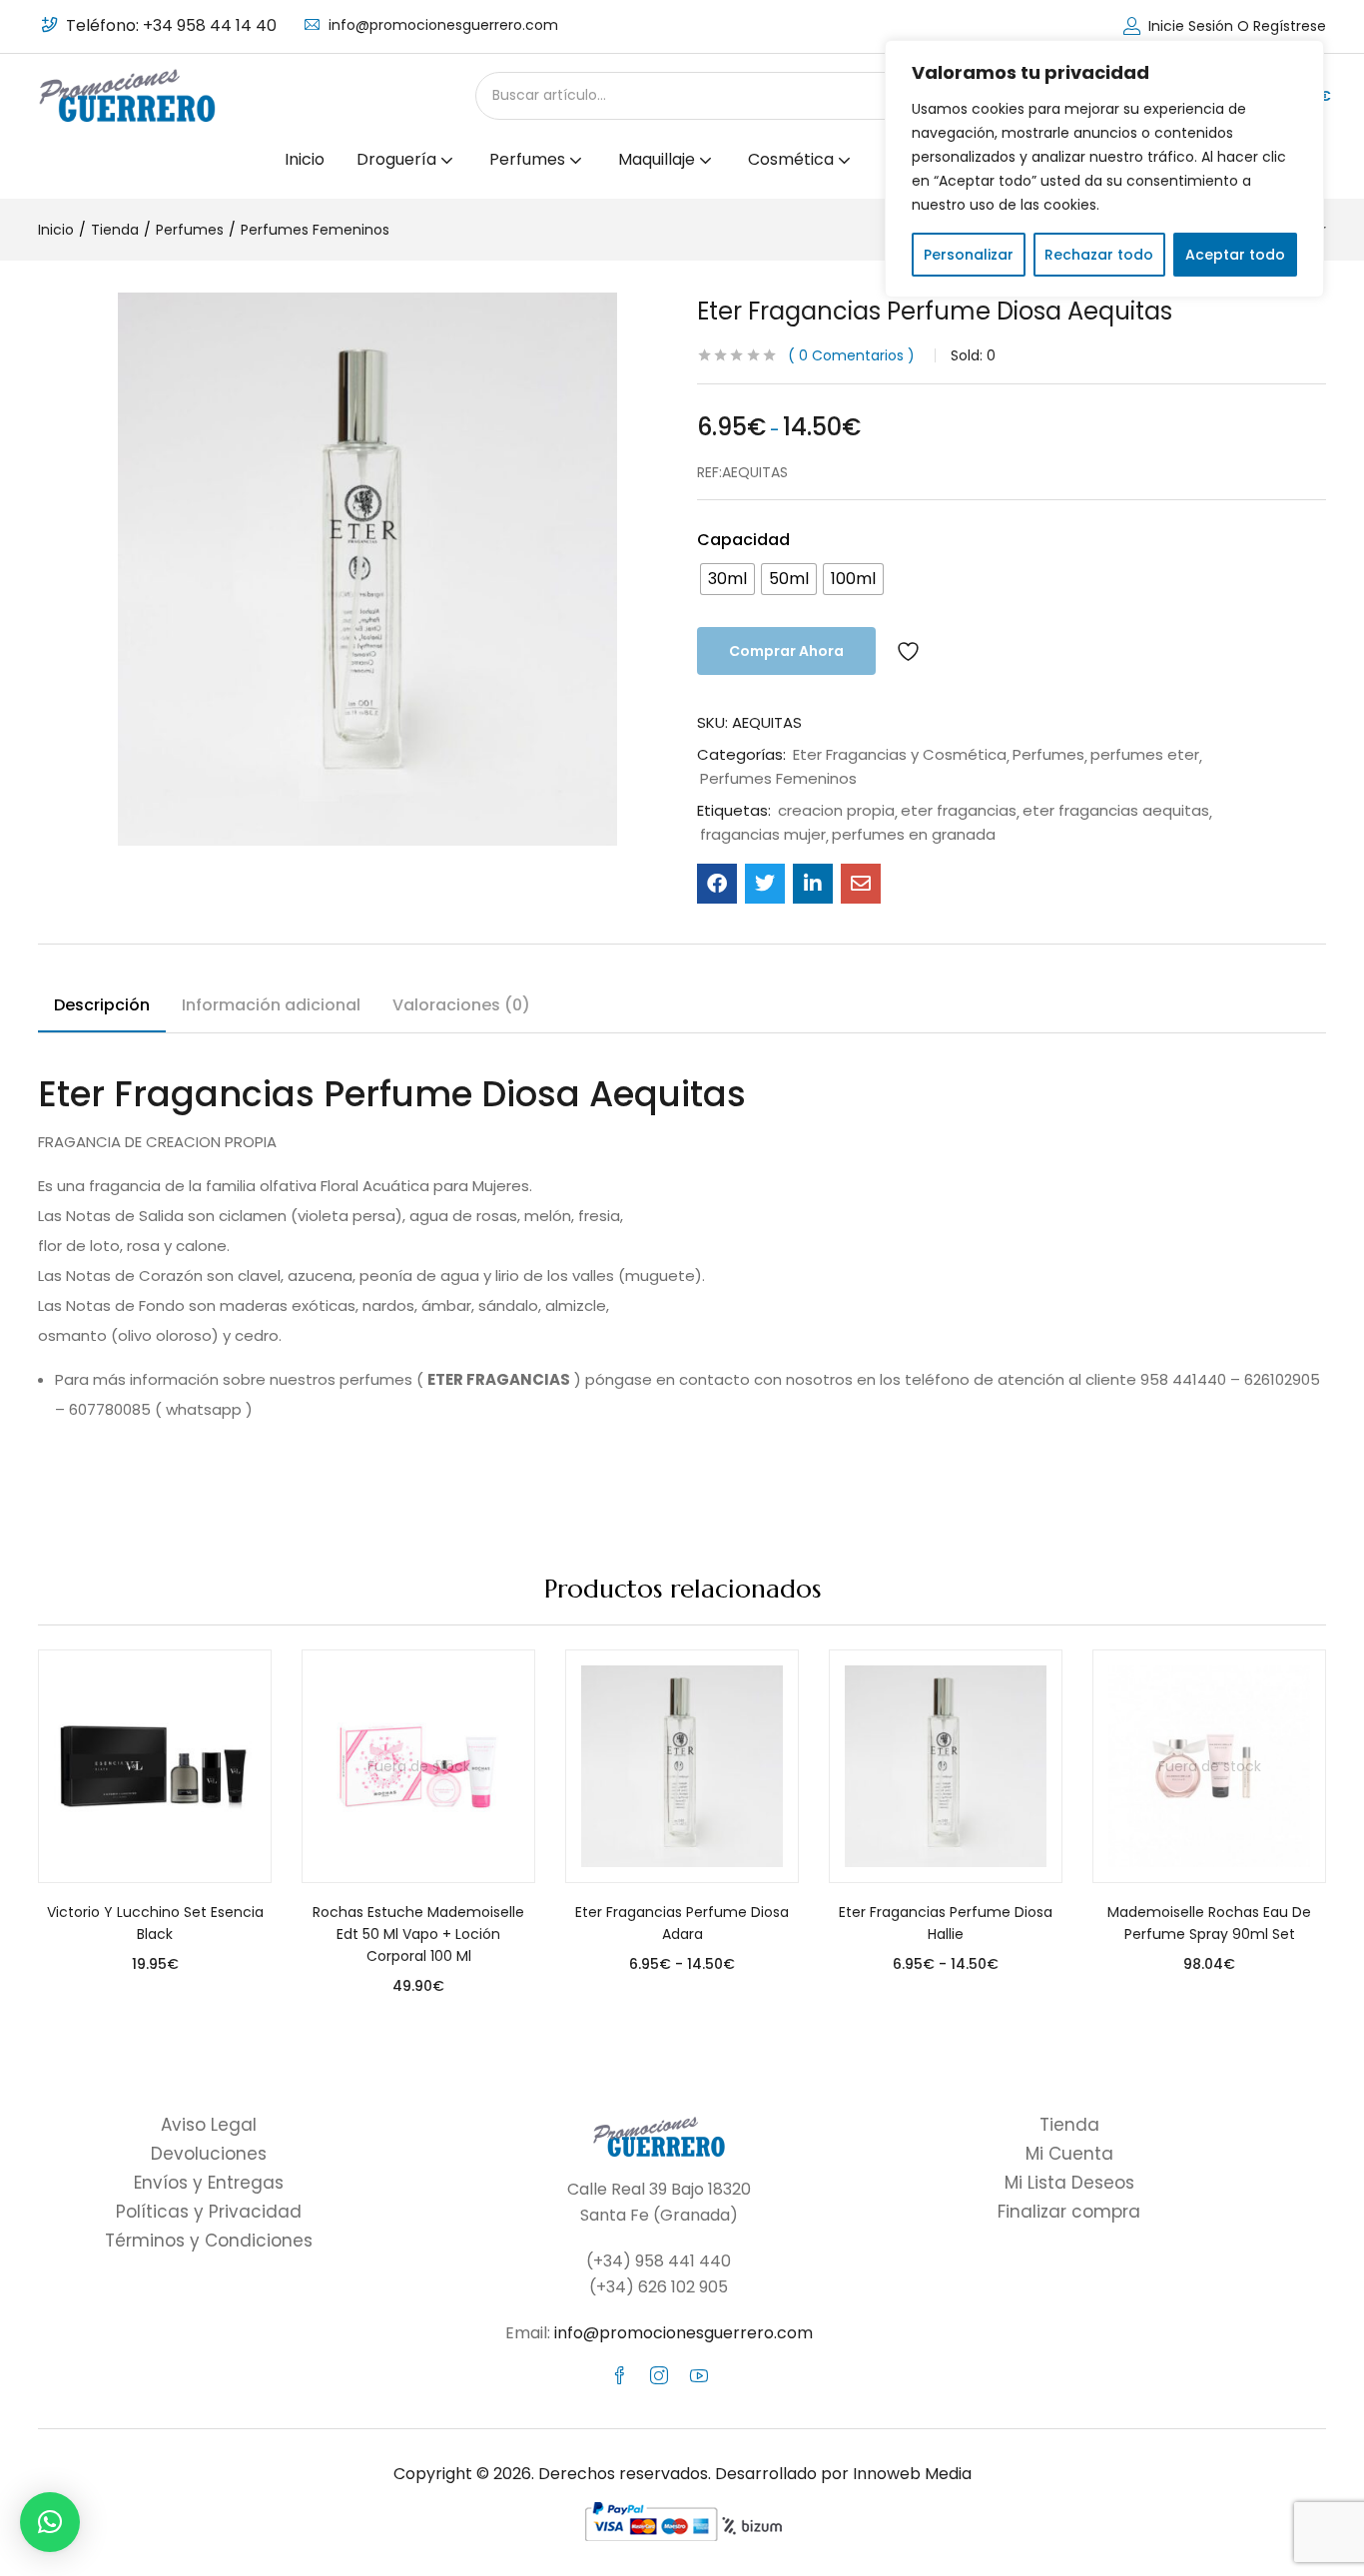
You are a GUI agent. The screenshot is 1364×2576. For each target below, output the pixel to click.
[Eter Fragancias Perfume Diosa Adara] (682, 1766)
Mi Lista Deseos (1069, 2183)
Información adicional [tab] (271, 1005)
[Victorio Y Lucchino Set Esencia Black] (155, 1766)
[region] (1104, 169)
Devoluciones (209, 2154)
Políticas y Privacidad (209, 2212)
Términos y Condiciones (209, 2241)
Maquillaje (659, 159)
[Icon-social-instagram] (659, 2375)
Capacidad (743, 540)
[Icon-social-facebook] (619, 2375)
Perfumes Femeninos (315, 230)
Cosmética (793, 159)
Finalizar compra (1069, 2212)
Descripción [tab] (102, 1005)
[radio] (727, 579)
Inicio (305, 159)
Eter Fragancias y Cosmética (900, 755)
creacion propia (836, 811)
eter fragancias (959, 811)
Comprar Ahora (786, 651)
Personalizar (969, 255)
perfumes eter (1145, 755)
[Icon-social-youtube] (699, 2375)
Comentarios (851, 355)
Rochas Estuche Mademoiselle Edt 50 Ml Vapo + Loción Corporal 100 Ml (418, 1934)
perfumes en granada (914, 835)
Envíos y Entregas (209, 2183)
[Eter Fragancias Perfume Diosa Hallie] (946, 1766)
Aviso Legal (209, 2125)
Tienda (115, 230)
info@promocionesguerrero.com (443, 25)
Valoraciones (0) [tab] (461, 1005)
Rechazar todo (1099, 255)
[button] (50, 2522)
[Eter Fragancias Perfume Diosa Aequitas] (717, 884)
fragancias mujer (763, 835)
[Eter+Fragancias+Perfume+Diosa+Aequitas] (765, 884)
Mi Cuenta (1069, 2154)
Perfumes (190, 230)
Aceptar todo (1235, 255)
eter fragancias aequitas (1116, 811)
